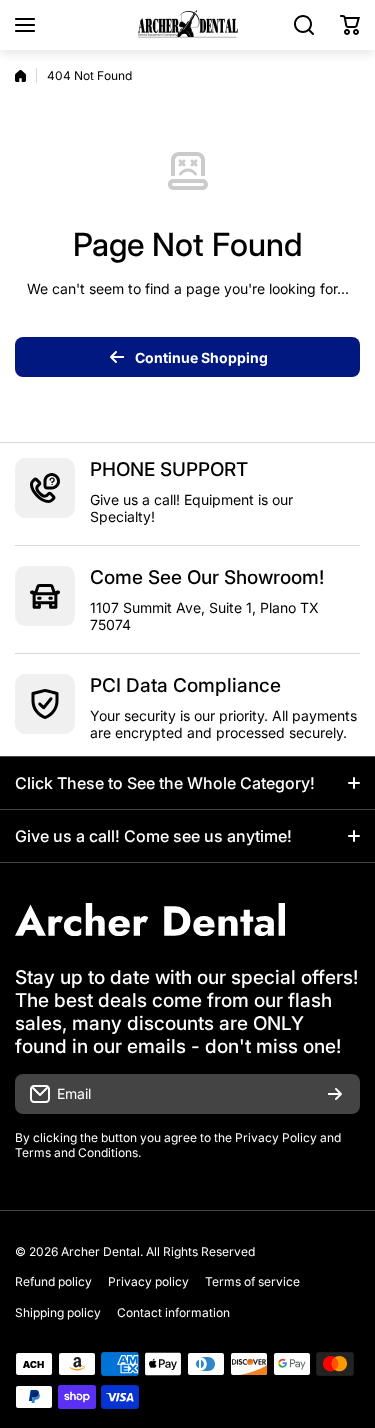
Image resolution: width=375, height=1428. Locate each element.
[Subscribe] (335, 1094)
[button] (350, 25)
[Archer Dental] (188, 25)
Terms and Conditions (76, 1152)
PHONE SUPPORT (169, 469)
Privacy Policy (276, 1137)
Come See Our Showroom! (207, 577)
